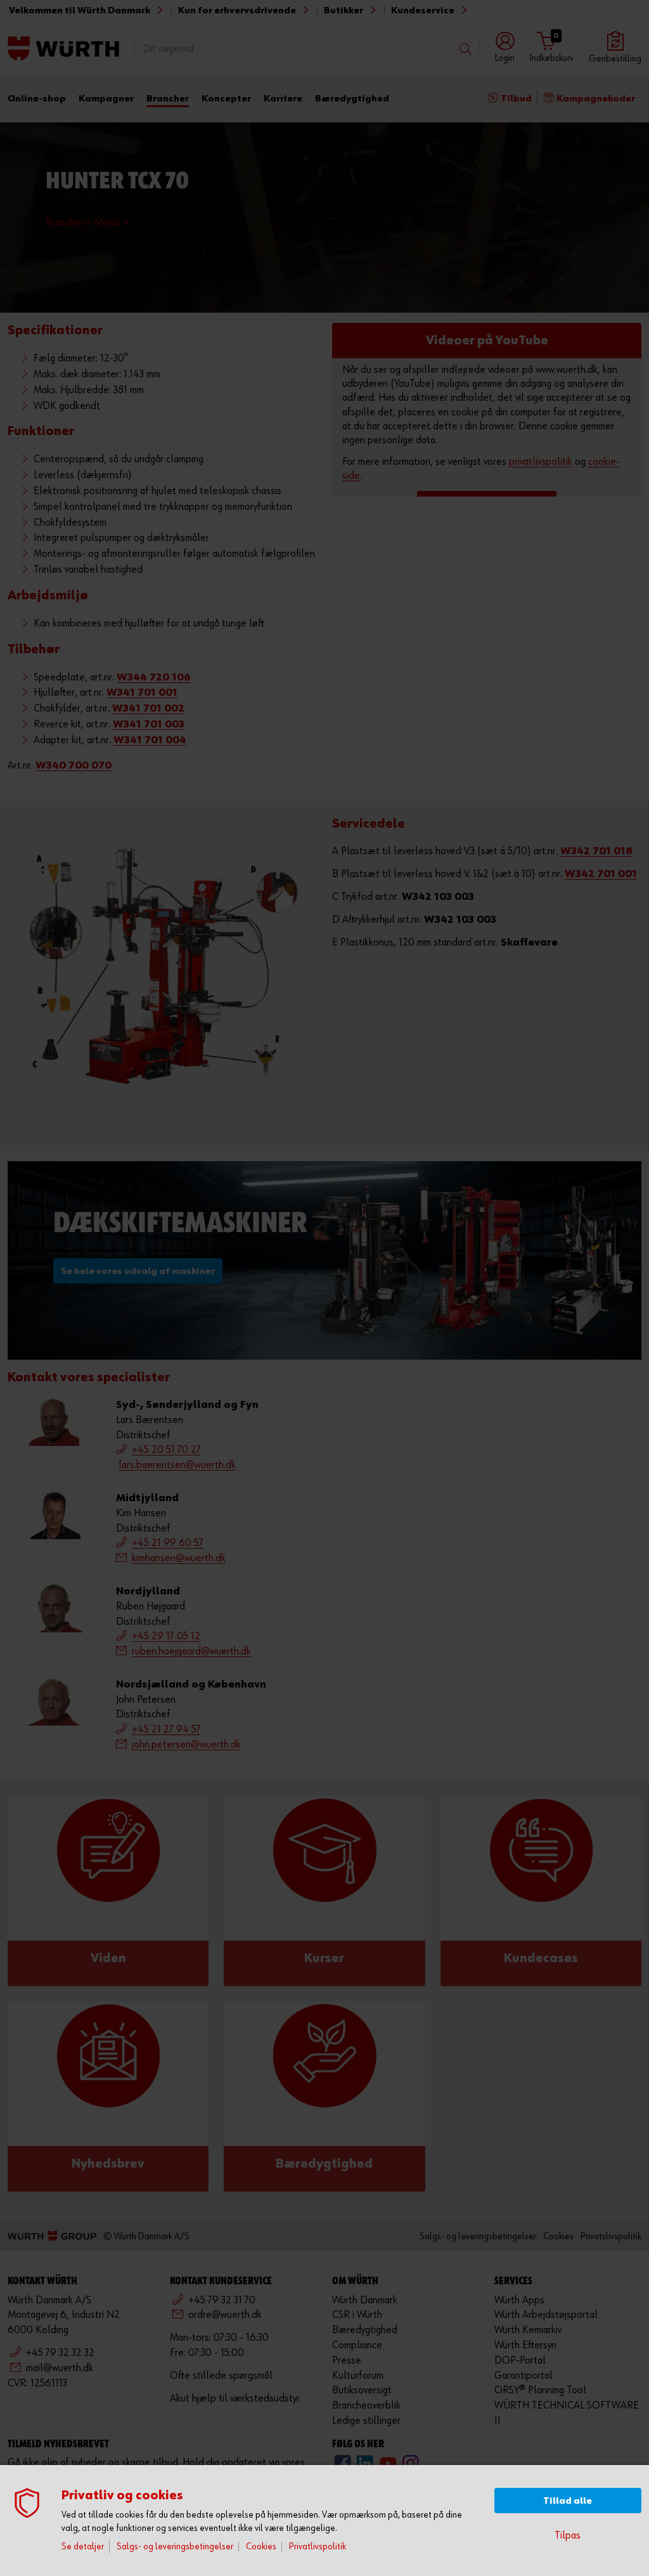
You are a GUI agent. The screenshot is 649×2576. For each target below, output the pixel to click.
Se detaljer (83, 2547)
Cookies (261, 2547)
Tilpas (568, 2536)
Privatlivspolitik (318, 2547)
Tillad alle (568, 2501)
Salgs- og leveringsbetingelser (175, 2547)
